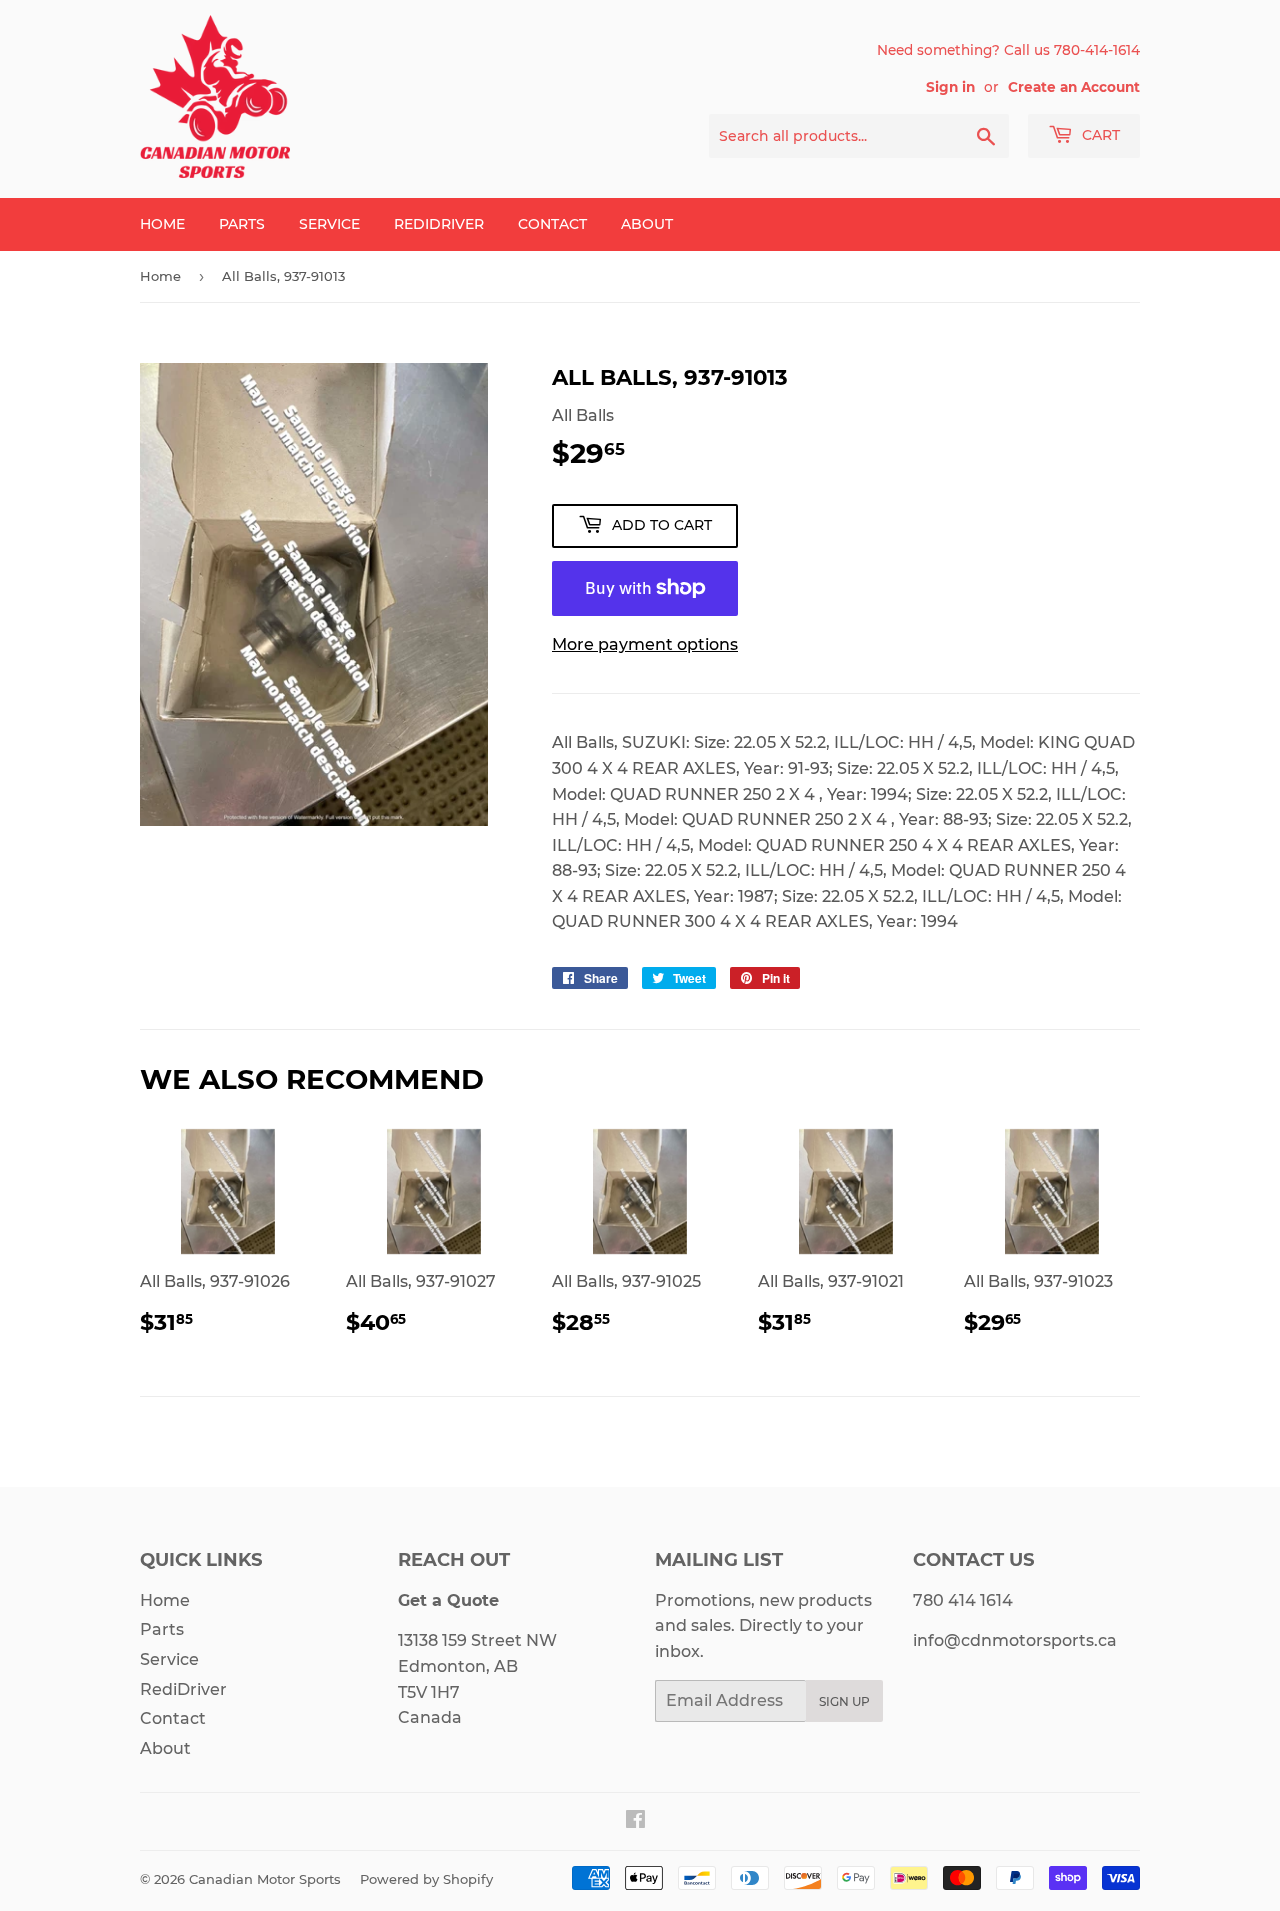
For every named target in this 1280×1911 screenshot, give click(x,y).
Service (329, 224)
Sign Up (844, 1701)
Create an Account (1074, 87)
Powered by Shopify (426, 1879)
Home (162, 224)
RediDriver (439, 224)
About (647, 224)
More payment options (645, 644)
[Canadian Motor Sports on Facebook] (635, 1821)
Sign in (950, 87)
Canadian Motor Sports (265, 1879)
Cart (1099, 135)
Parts (242, 224)
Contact (552, 224)
